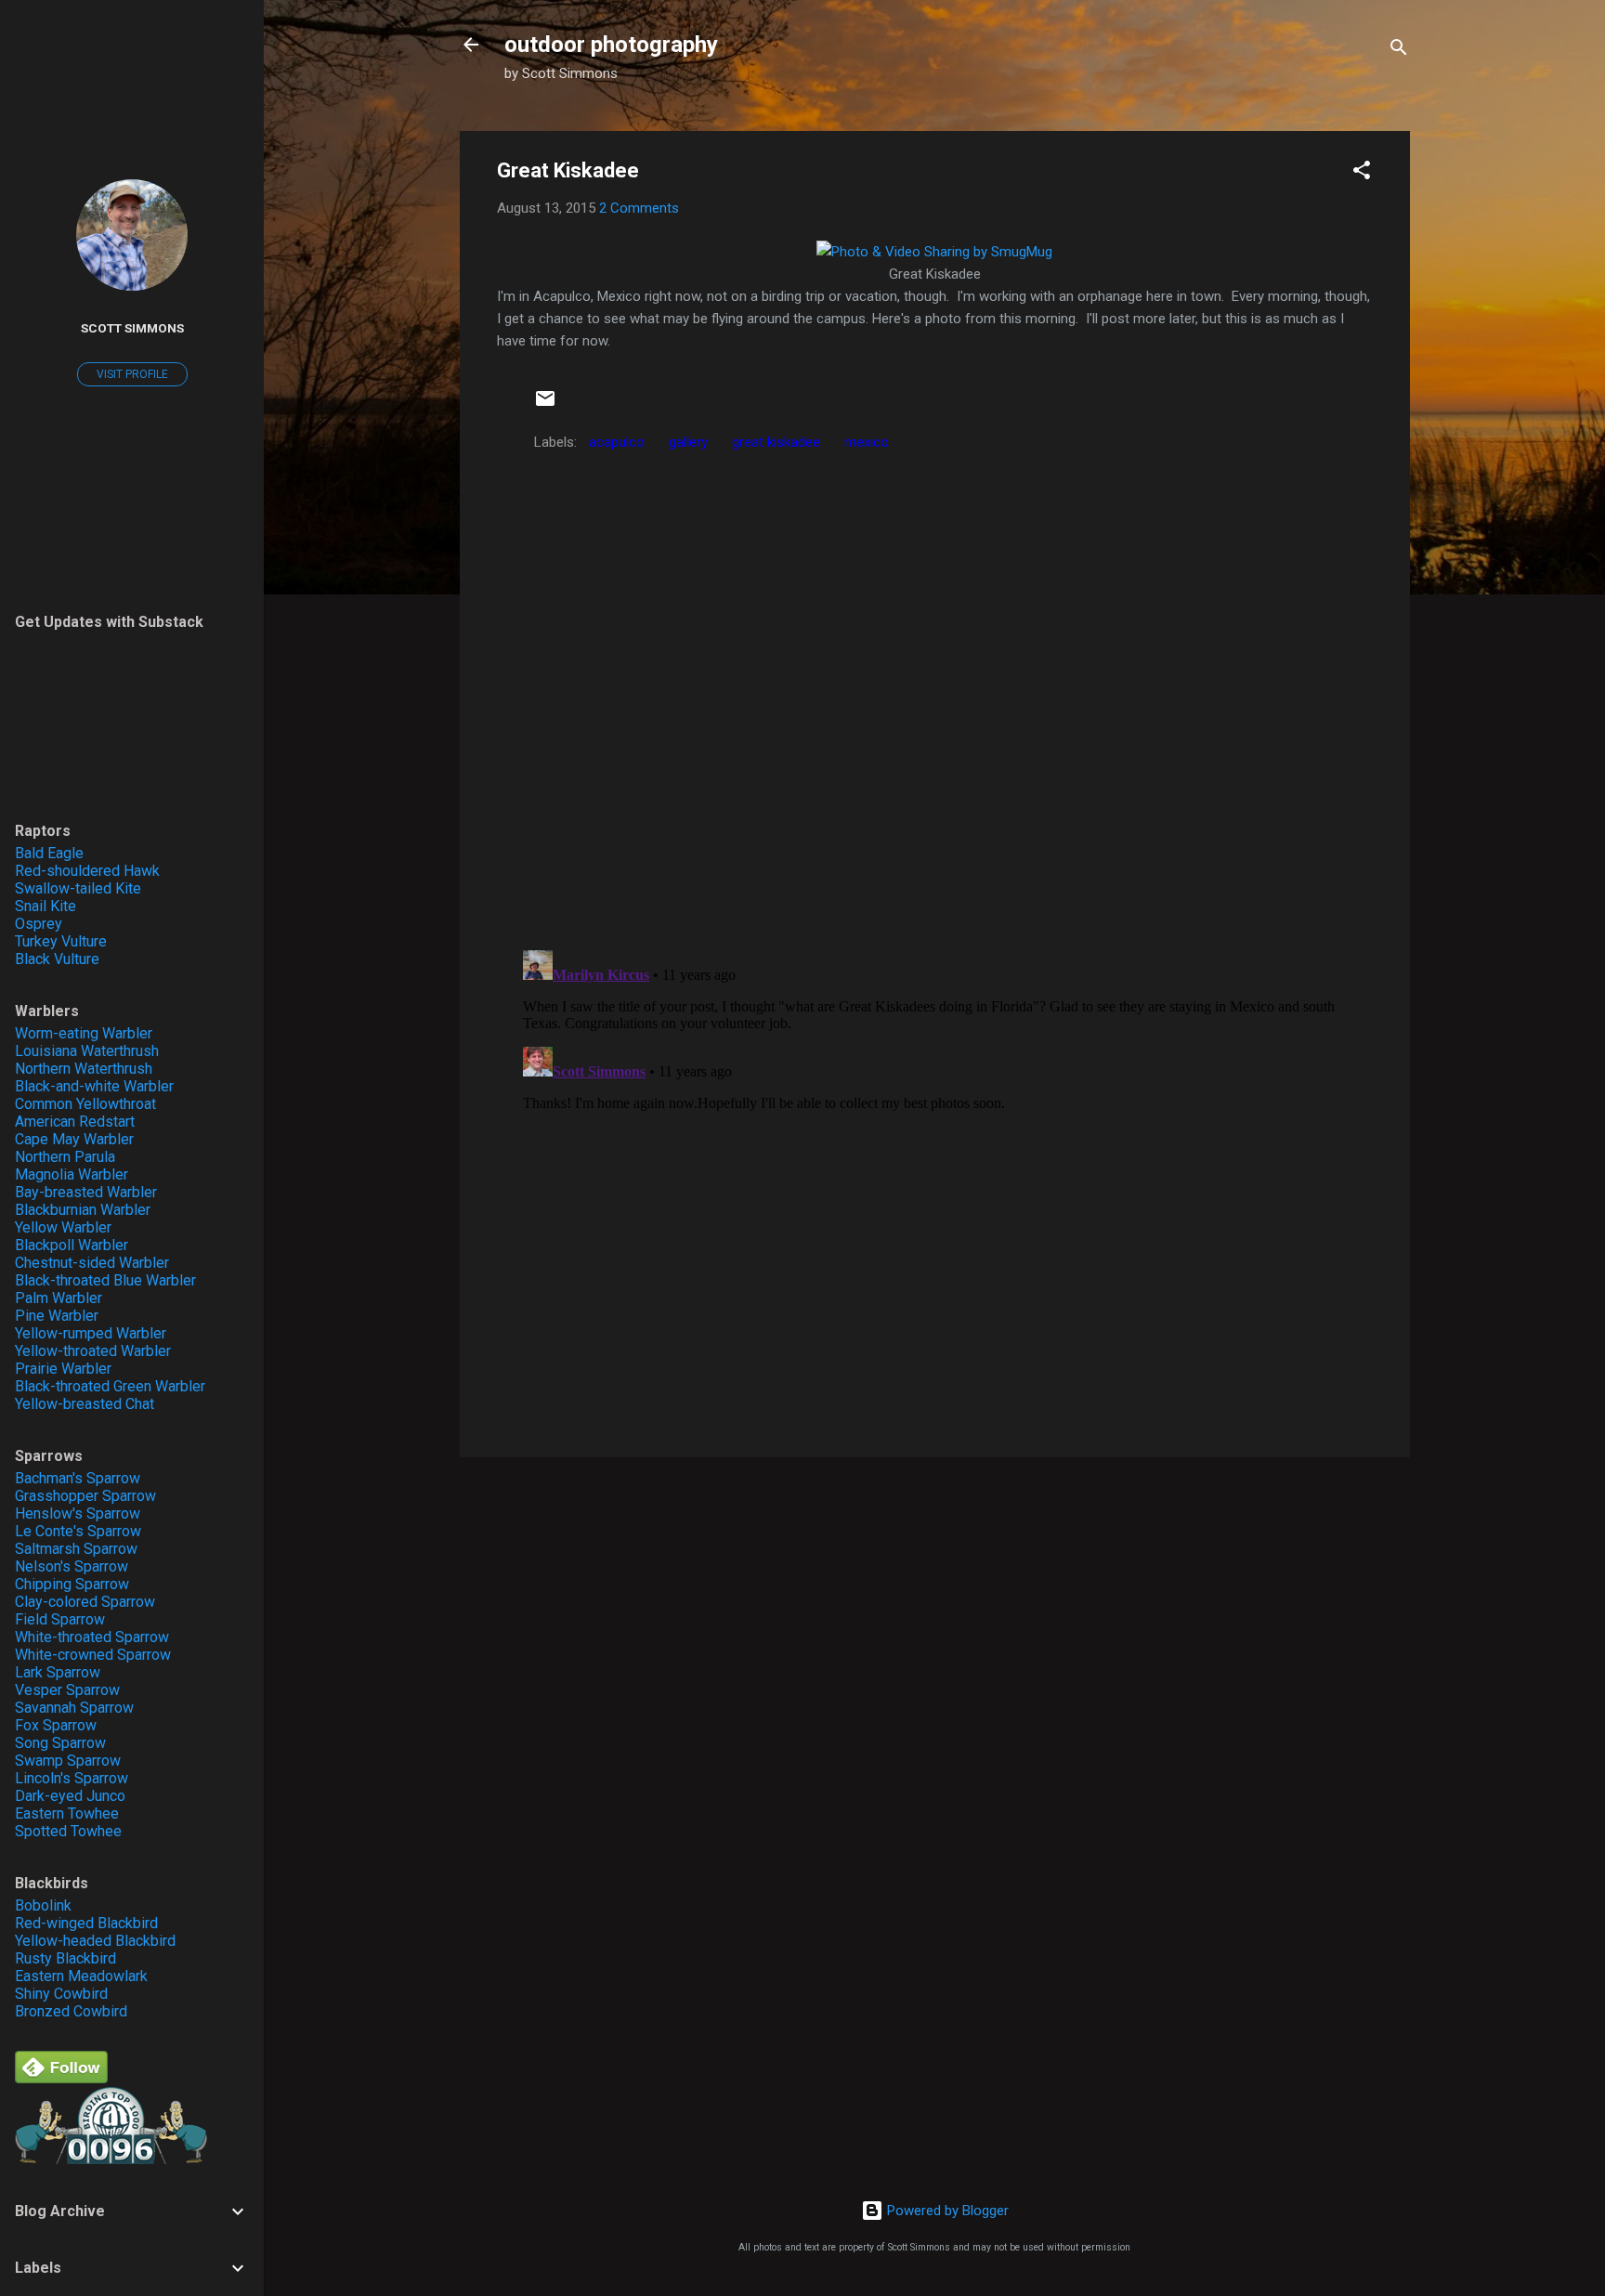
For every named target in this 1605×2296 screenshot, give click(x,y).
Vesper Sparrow (67, 1690)
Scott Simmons (132, 328)
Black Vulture (57, 959)
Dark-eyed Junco (70, 1796)
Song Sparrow (60, 1743)
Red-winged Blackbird (86, 1923)
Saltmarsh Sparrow (76, 1549)
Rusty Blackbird (65, 1958)
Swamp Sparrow (68, 1761)
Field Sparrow (60, 1619)
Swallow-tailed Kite (78, 888)
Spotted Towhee (68, 1831)
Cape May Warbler (74, 1139)
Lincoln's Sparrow (72, 1778)
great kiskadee (776, 442)
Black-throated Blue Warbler (105, 1280)
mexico (867, 442)
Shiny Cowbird (61, 1994)
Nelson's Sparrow (72, 1566)
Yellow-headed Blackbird (95, 1941)
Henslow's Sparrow (78, 1513)
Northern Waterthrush (84, 1069)
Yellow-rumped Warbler (91, 1333)
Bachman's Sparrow (78, 1478)
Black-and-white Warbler (94, 1086)
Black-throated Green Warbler (110, 1386)
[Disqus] (935, 696)
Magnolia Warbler (72, 1174)
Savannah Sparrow (74, 1708)
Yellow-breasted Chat (85, 1404)
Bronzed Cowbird (71, 2011)
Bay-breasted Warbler (86, 1192)
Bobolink (43, 1905)
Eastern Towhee (67, 1813)
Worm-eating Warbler (84, 1033)
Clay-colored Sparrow (85, 1602)
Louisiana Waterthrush (87, 1051)
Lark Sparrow (58, 1672)
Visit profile (132, 374)
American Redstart (75, 1122)
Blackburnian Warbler (83, 1210)
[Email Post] (545, 405)
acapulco (617, 442)
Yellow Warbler (63, 1227)
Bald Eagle (49, 853)
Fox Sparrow (56, 1725)
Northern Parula (65, 1157)
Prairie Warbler (63, 1369)
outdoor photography (611, 45)
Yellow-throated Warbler (93, 1351)
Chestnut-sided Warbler (92, 1263)
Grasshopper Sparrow (85, 1496)
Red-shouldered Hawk (87, 871)
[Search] (1399, 51)
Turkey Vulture (61, 941)
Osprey (39, 924)
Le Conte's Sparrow (78, 1531)
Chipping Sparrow (72, 1584)
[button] (1362, 173)
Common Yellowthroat (85, 1104)
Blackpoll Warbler (72, 1245)
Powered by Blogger (946, 2211)
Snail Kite (46, 906)
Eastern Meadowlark (81, 1976)
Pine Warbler (57, 1316)
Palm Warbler (59, 1298)
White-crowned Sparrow (93, 1655)
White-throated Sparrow (92, 1637)
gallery (688, 442)
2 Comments (639, 208)
